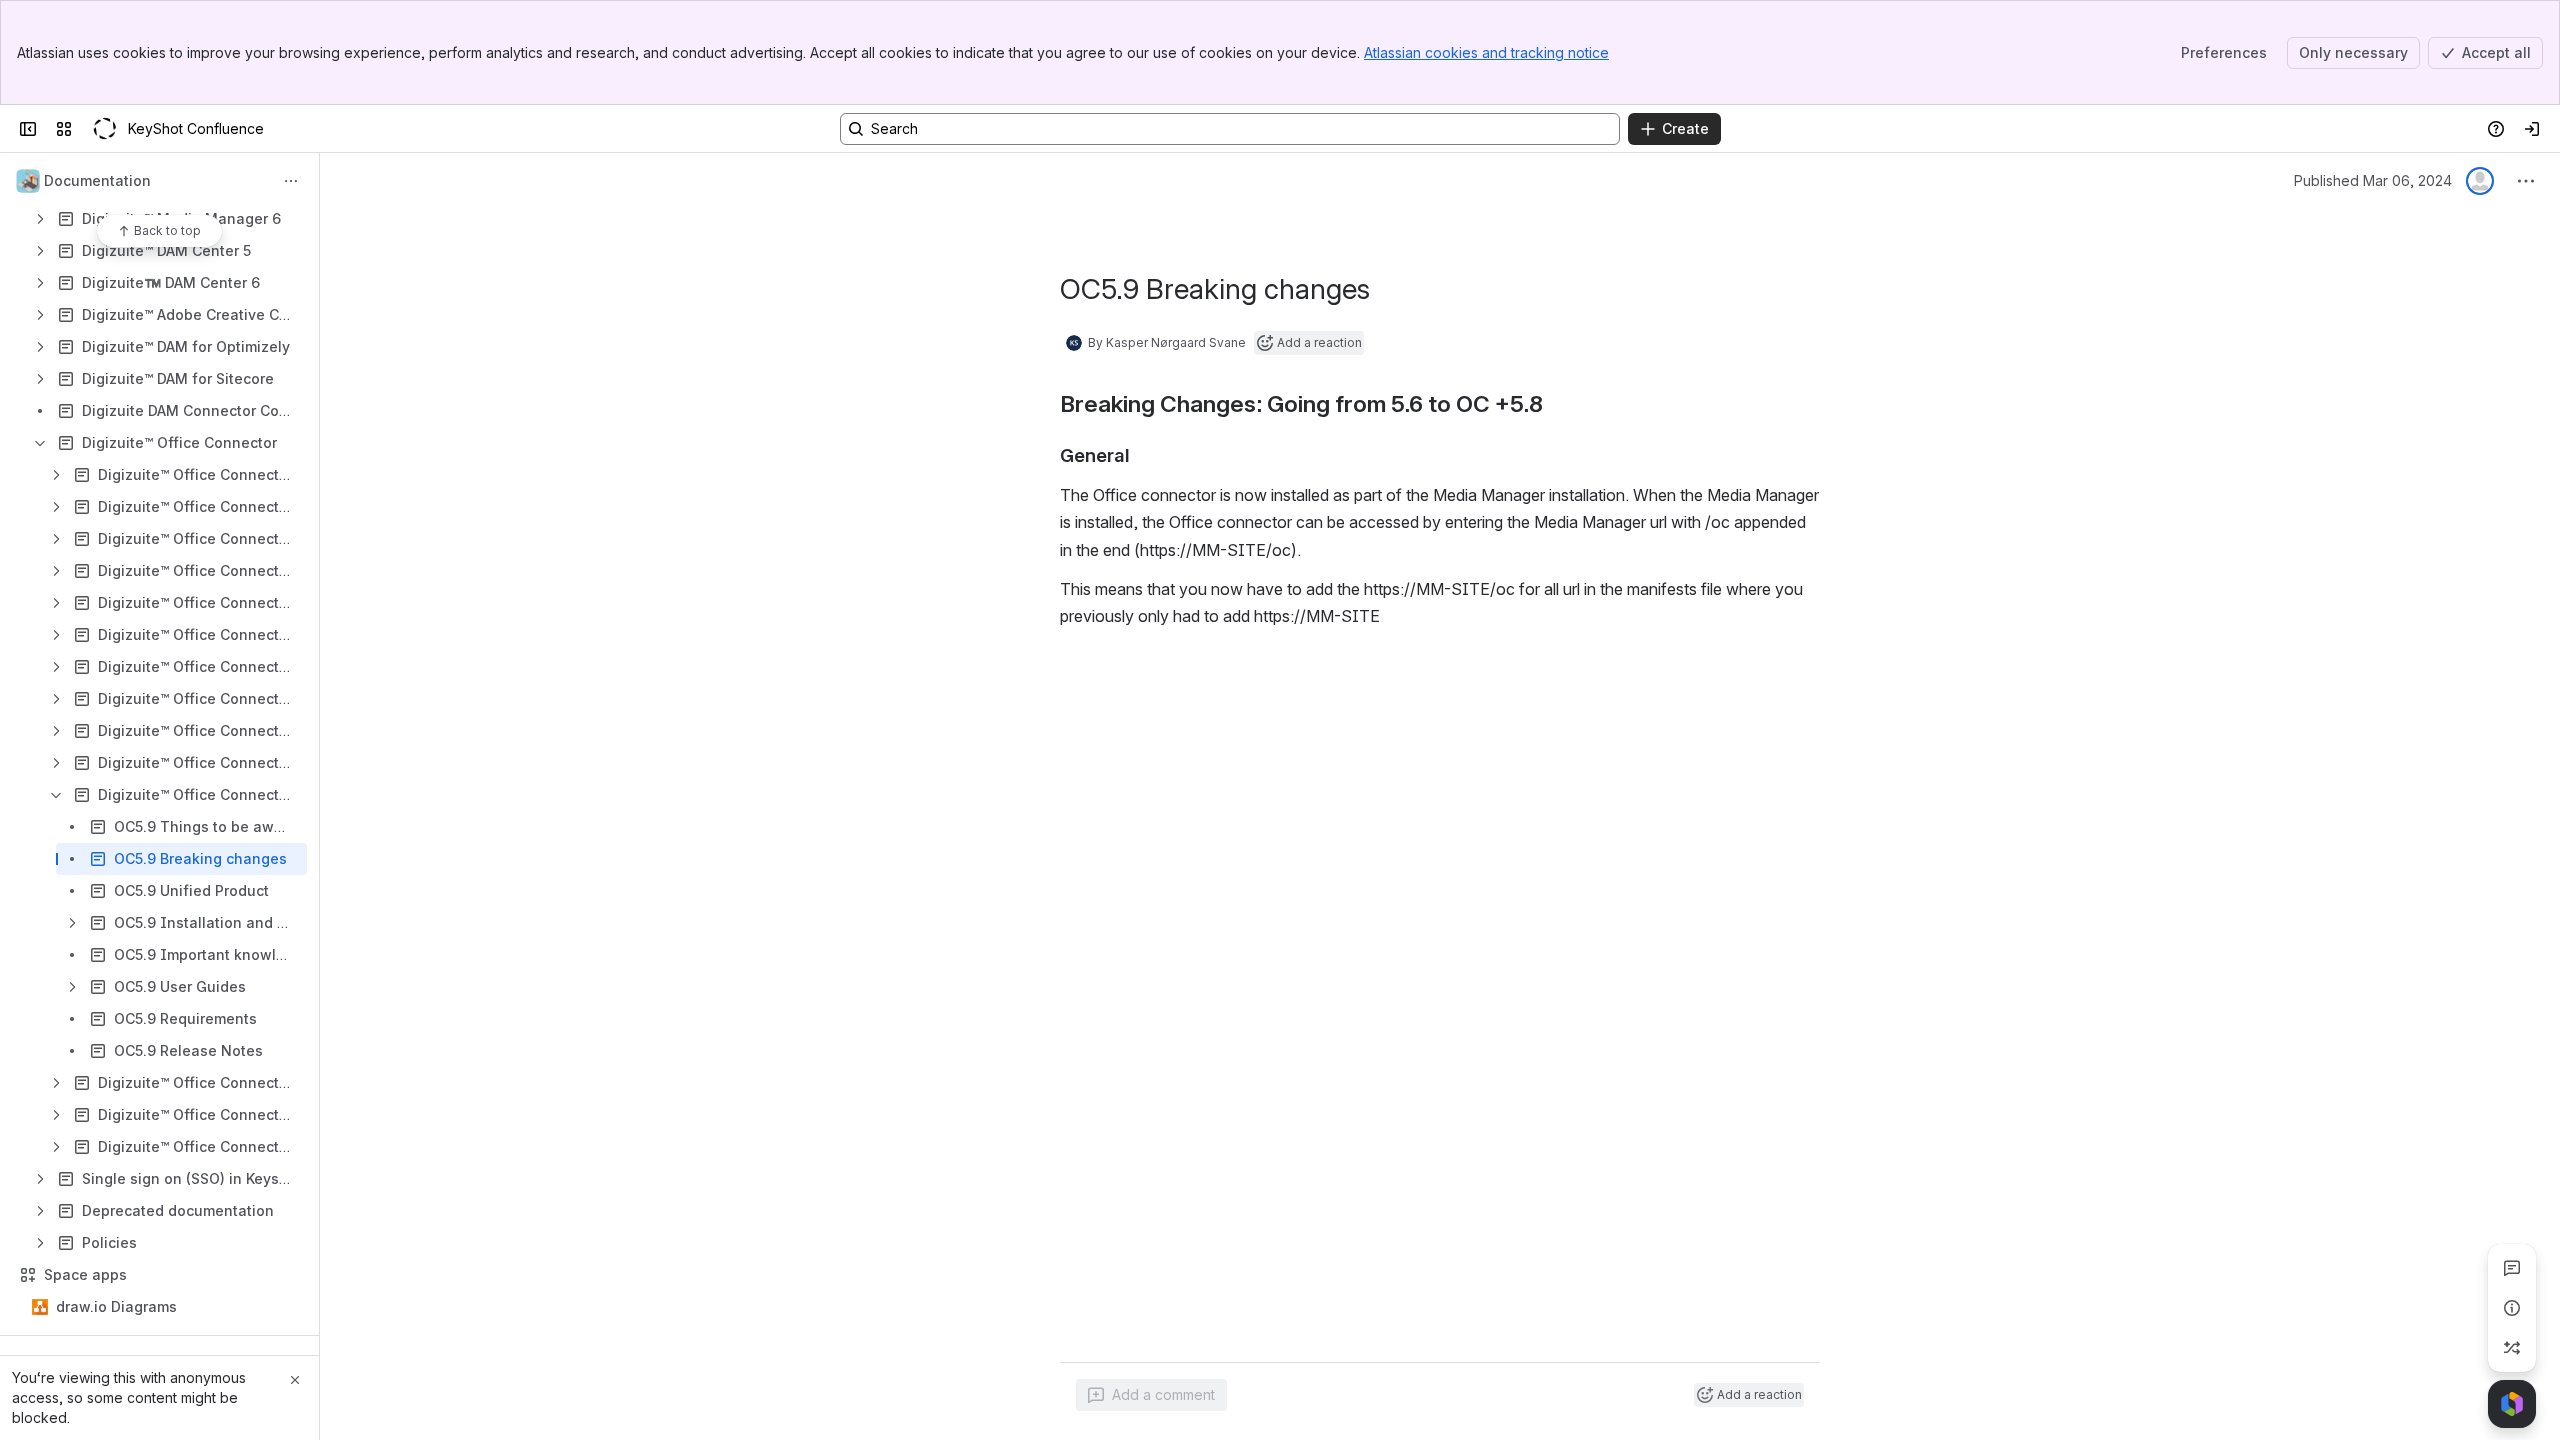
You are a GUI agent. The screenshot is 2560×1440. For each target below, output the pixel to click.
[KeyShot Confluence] (104, 129)
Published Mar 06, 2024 (2373, 180)
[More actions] (291, 181)
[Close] (295, 1380)
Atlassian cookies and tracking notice (1486, 52)
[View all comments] (2512, 1268)
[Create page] (2512, 1348)
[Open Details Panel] (2512, 1308)
